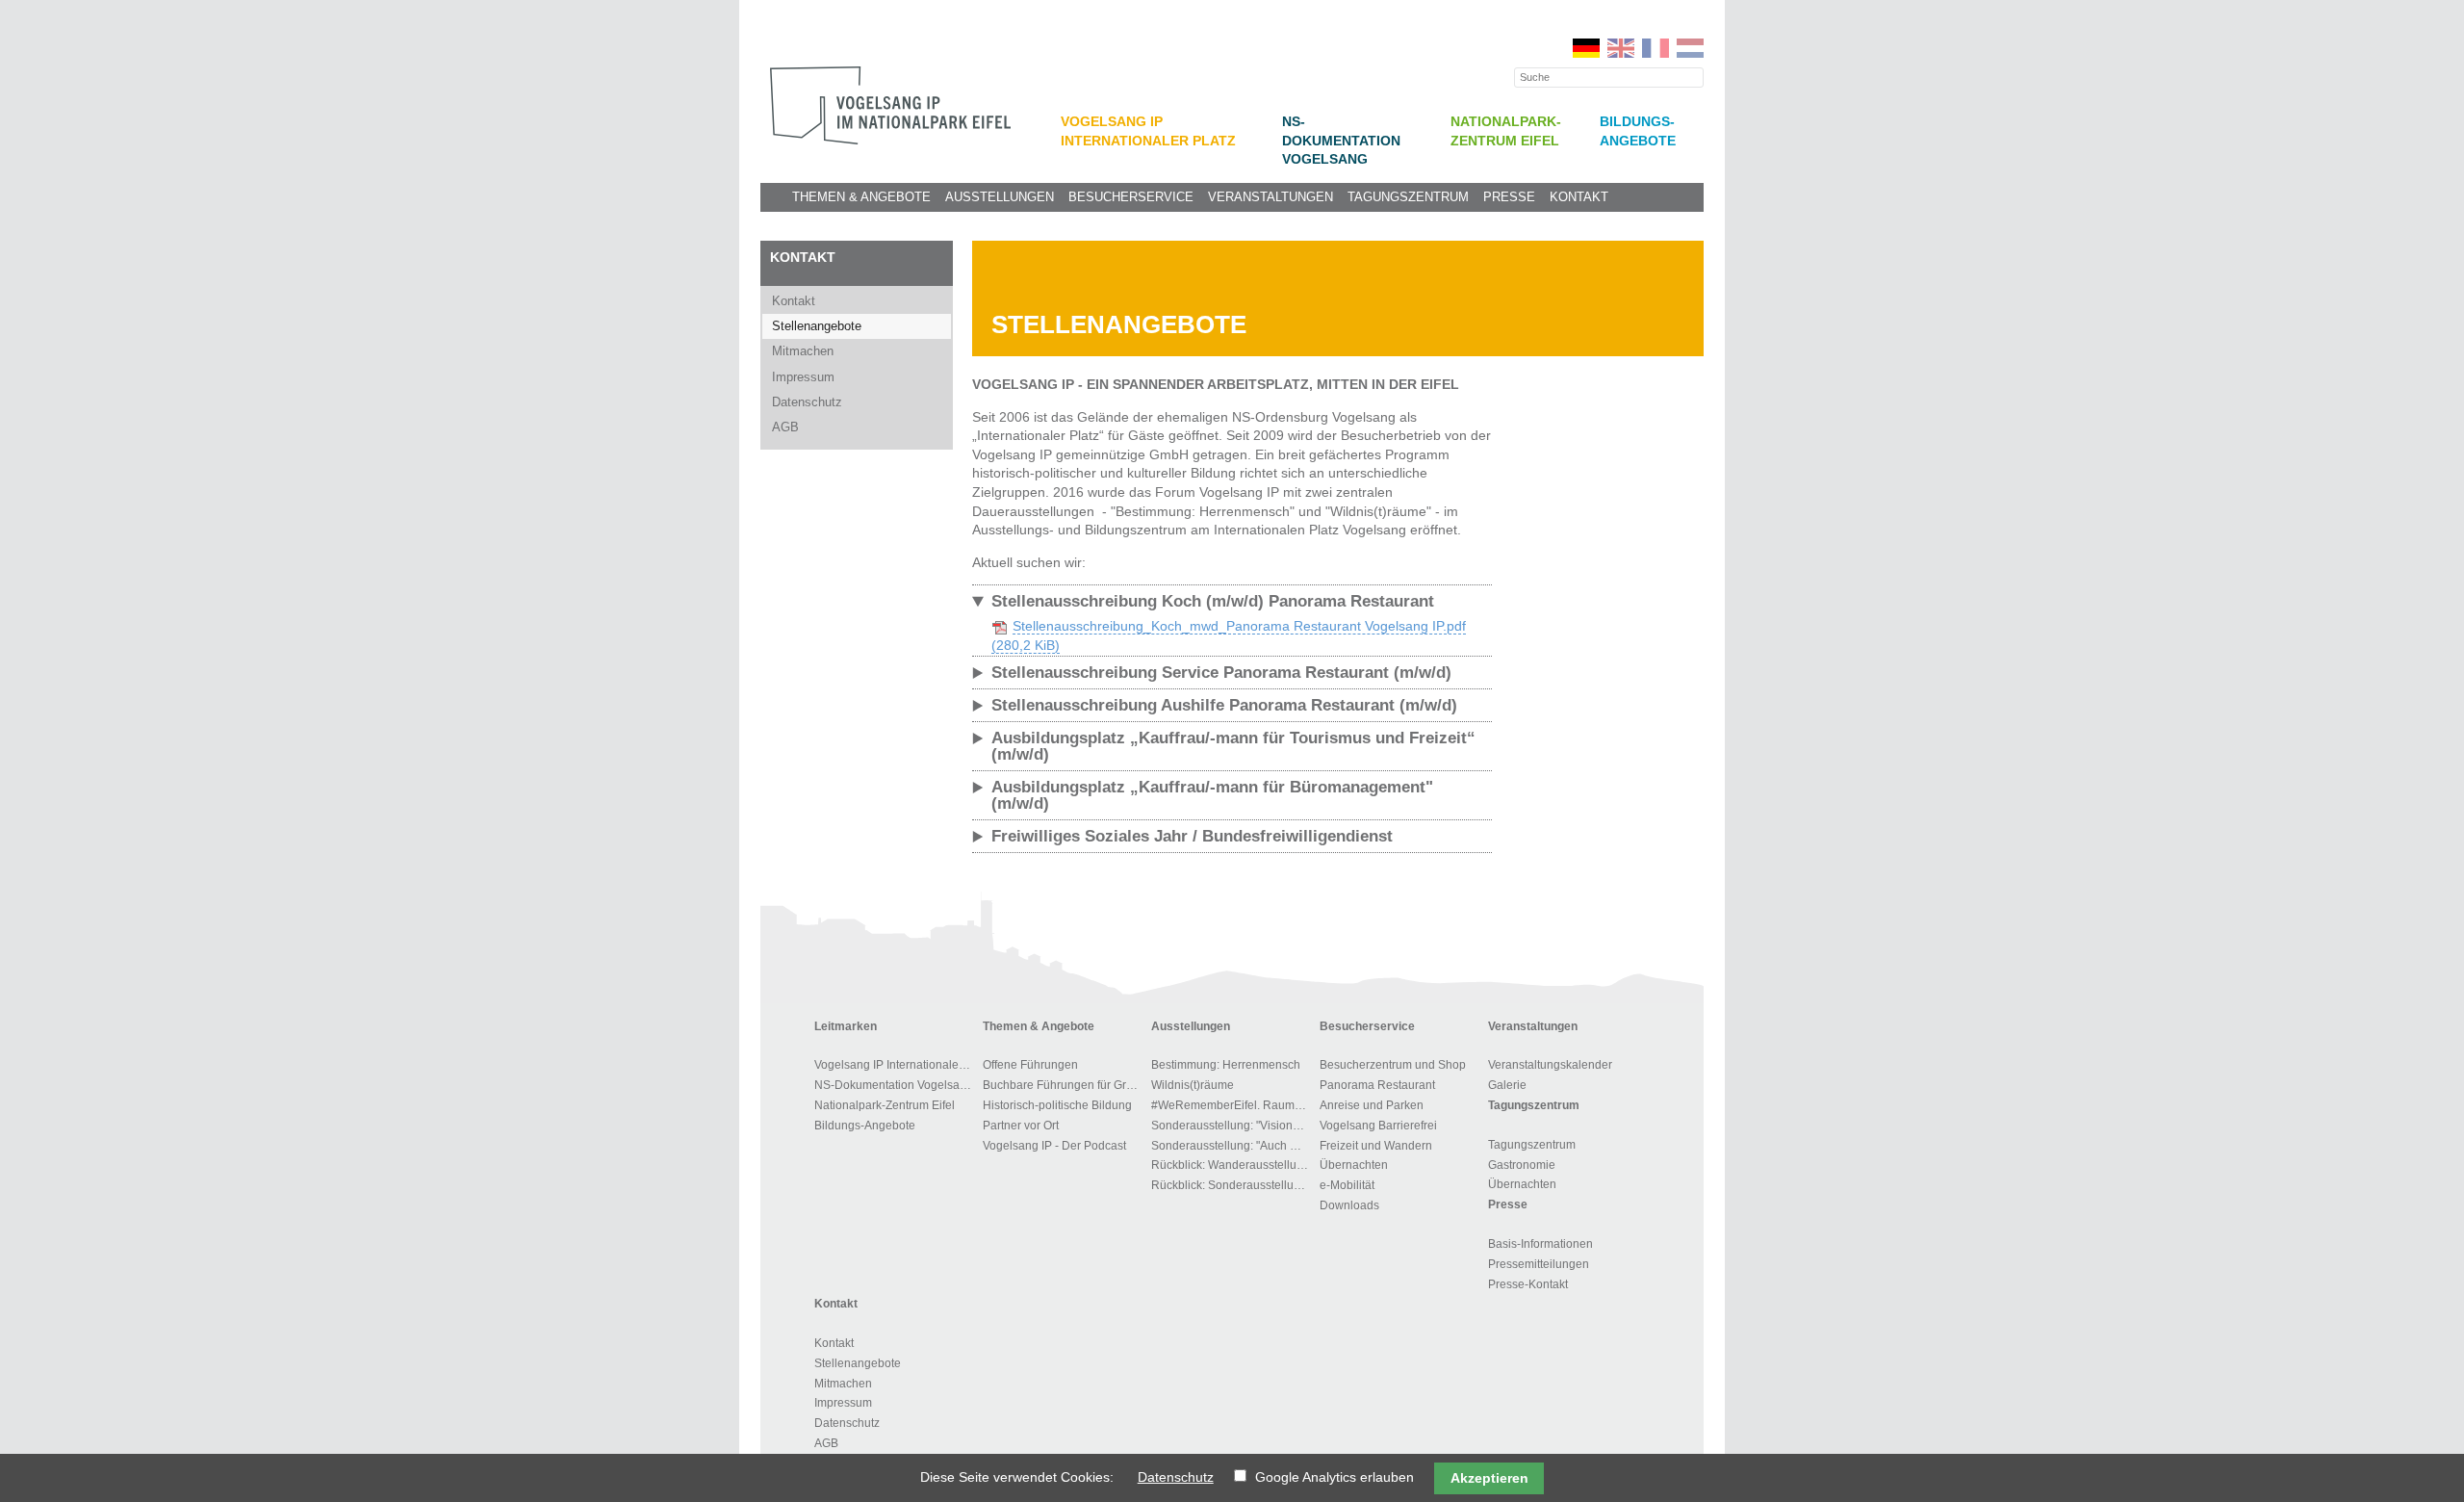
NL (1690, 48)
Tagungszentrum (1408, 197)
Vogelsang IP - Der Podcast (1054, 1146)
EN (1621, 48)
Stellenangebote (817, 326)
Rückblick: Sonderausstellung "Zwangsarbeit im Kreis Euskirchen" (1232, 1185)
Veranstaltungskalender (1550, 1065)
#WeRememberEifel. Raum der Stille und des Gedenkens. (1232, 1105)
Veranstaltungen (1270, 197)
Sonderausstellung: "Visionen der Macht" (1232, 1126)
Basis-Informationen (1540, 1244)
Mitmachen (803, 351)
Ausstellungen (1000, 197)
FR (1655, 48)
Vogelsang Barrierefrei (1378, 1126)
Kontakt (1579, 197)
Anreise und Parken (1372, 1105)
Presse (1509, 197)
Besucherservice (1131, 197)
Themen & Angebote (861, 197)
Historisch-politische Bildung (1057, 1105)
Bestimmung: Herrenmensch (1226, 1065)
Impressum (803, 377)
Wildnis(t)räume (1193, 1085)
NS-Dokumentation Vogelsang (1341, 141)
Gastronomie (1522, 1165)
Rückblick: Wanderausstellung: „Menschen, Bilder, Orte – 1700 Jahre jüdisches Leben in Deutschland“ (1232, 1165)
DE (1586, 48)
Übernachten (1354, 1165)
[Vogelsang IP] (890, 105)
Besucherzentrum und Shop (1393, 1065)
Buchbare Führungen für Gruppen (1064, 1085)
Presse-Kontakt (1528, 1284)
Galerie (1507, 1085)
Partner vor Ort (1021, 1126)
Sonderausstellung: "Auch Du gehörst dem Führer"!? (1232, 1146)
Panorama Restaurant (1377, 1085)
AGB (785, 427)
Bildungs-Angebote (865, 1126)
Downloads (1349, 1205)
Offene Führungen (1030, 1065)
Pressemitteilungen (1539, 1264)
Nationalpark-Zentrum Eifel (885, 1105)
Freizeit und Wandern (1376, 1146)
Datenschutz (807, 402)
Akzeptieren (1489, 1478)
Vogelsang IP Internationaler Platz (896, 1065)
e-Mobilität (1347, 1185)
